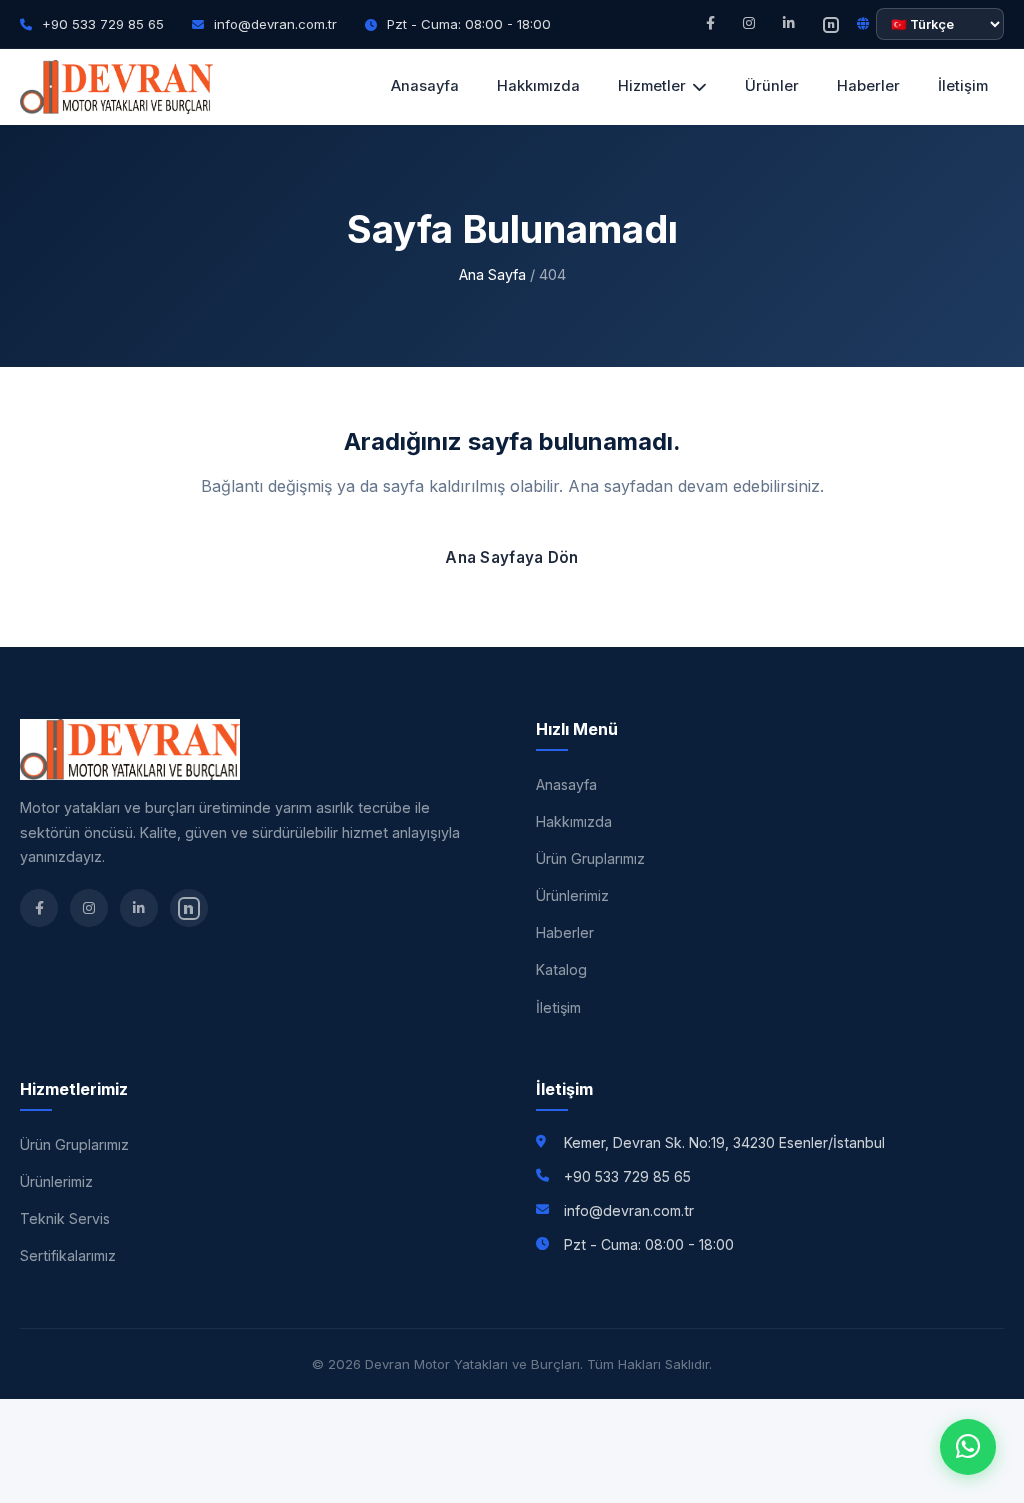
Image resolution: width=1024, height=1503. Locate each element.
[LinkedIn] (789, 23)
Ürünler (772, 86)
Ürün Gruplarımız (590, 858)
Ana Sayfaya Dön (512, 557)
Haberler (868, 86)
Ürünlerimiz (572, 895)
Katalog (561, 969)
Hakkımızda (538, 86)
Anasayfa (425, 86)
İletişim (963, 86)
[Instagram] (749, 23)
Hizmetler (652, 86)
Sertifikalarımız (68, 1255)
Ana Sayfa (492, 274)
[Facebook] (710, 23)
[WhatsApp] (968, 1447)
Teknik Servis (65, 1218)
